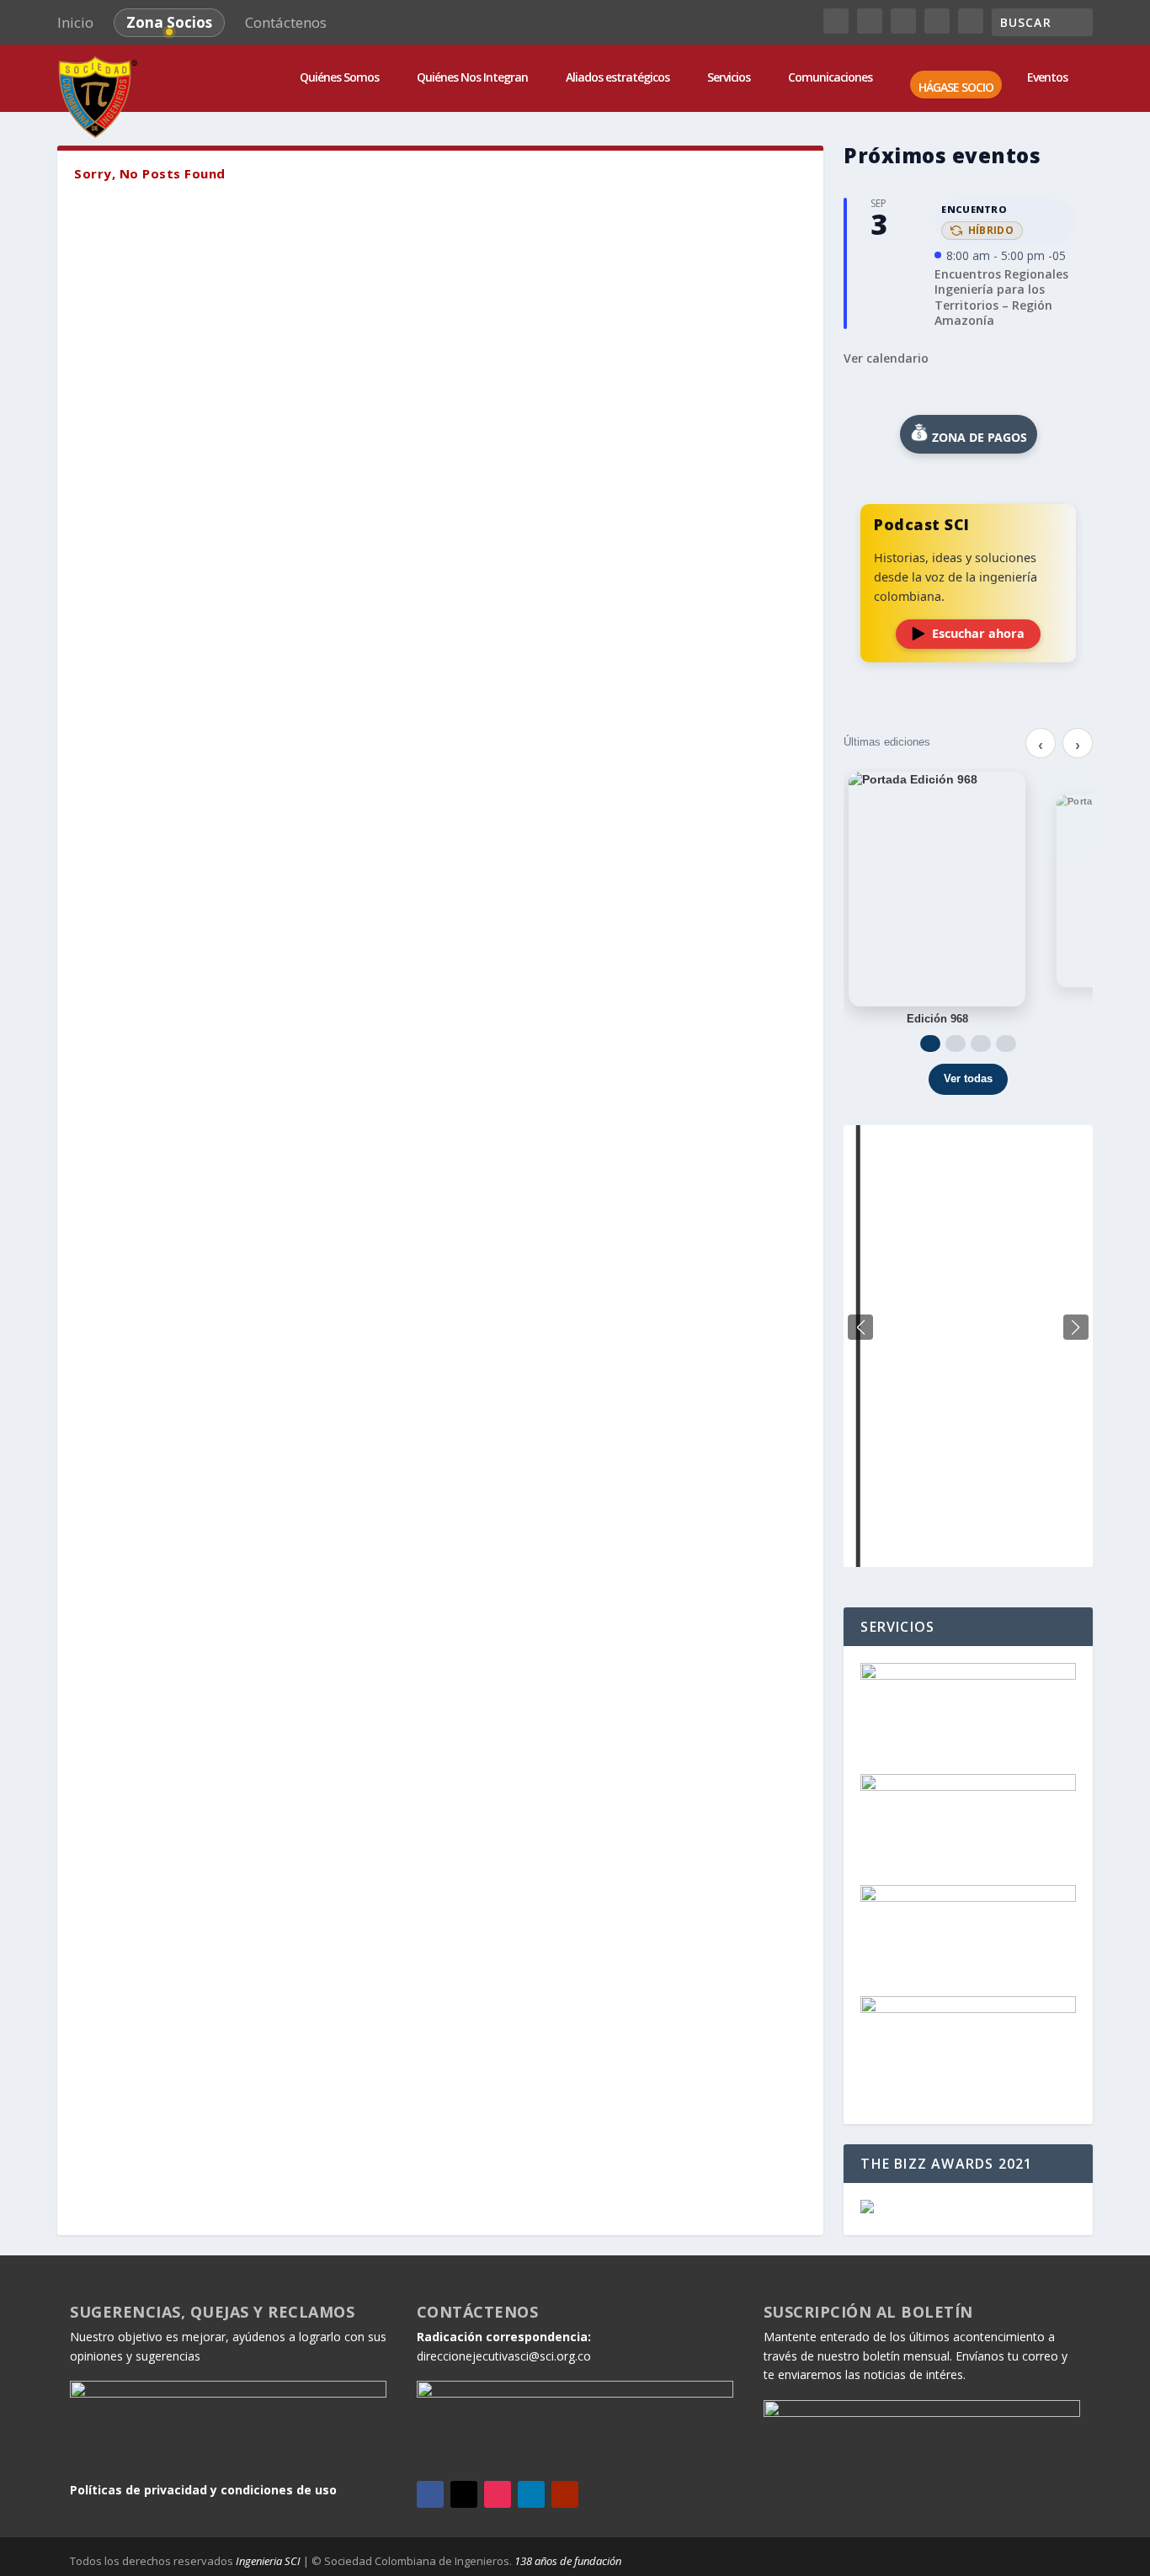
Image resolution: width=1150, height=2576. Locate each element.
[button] (1076, 1327)
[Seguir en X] (464, 2494)
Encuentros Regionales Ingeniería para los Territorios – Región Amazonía (1001, 297)
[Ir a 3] (981, 1044)
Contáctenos (286, 22)
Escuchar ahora (978, 633)
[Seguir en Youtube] (565, 2494)
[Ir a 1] (930, 1044)
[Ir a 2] (956, 1044)
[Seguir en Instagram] (498, 2494)
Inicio (75, 22)
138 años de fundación (568, 2561)
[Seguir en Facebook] (430, 2494)
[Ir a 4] (1006, 1044)
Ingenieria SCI (268, 2561)
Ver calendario (886, 358)
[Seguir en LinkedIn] (531, 2494)
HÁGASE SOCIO (956, 88)
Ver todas (968, 1078)
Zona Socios (169, 22)
